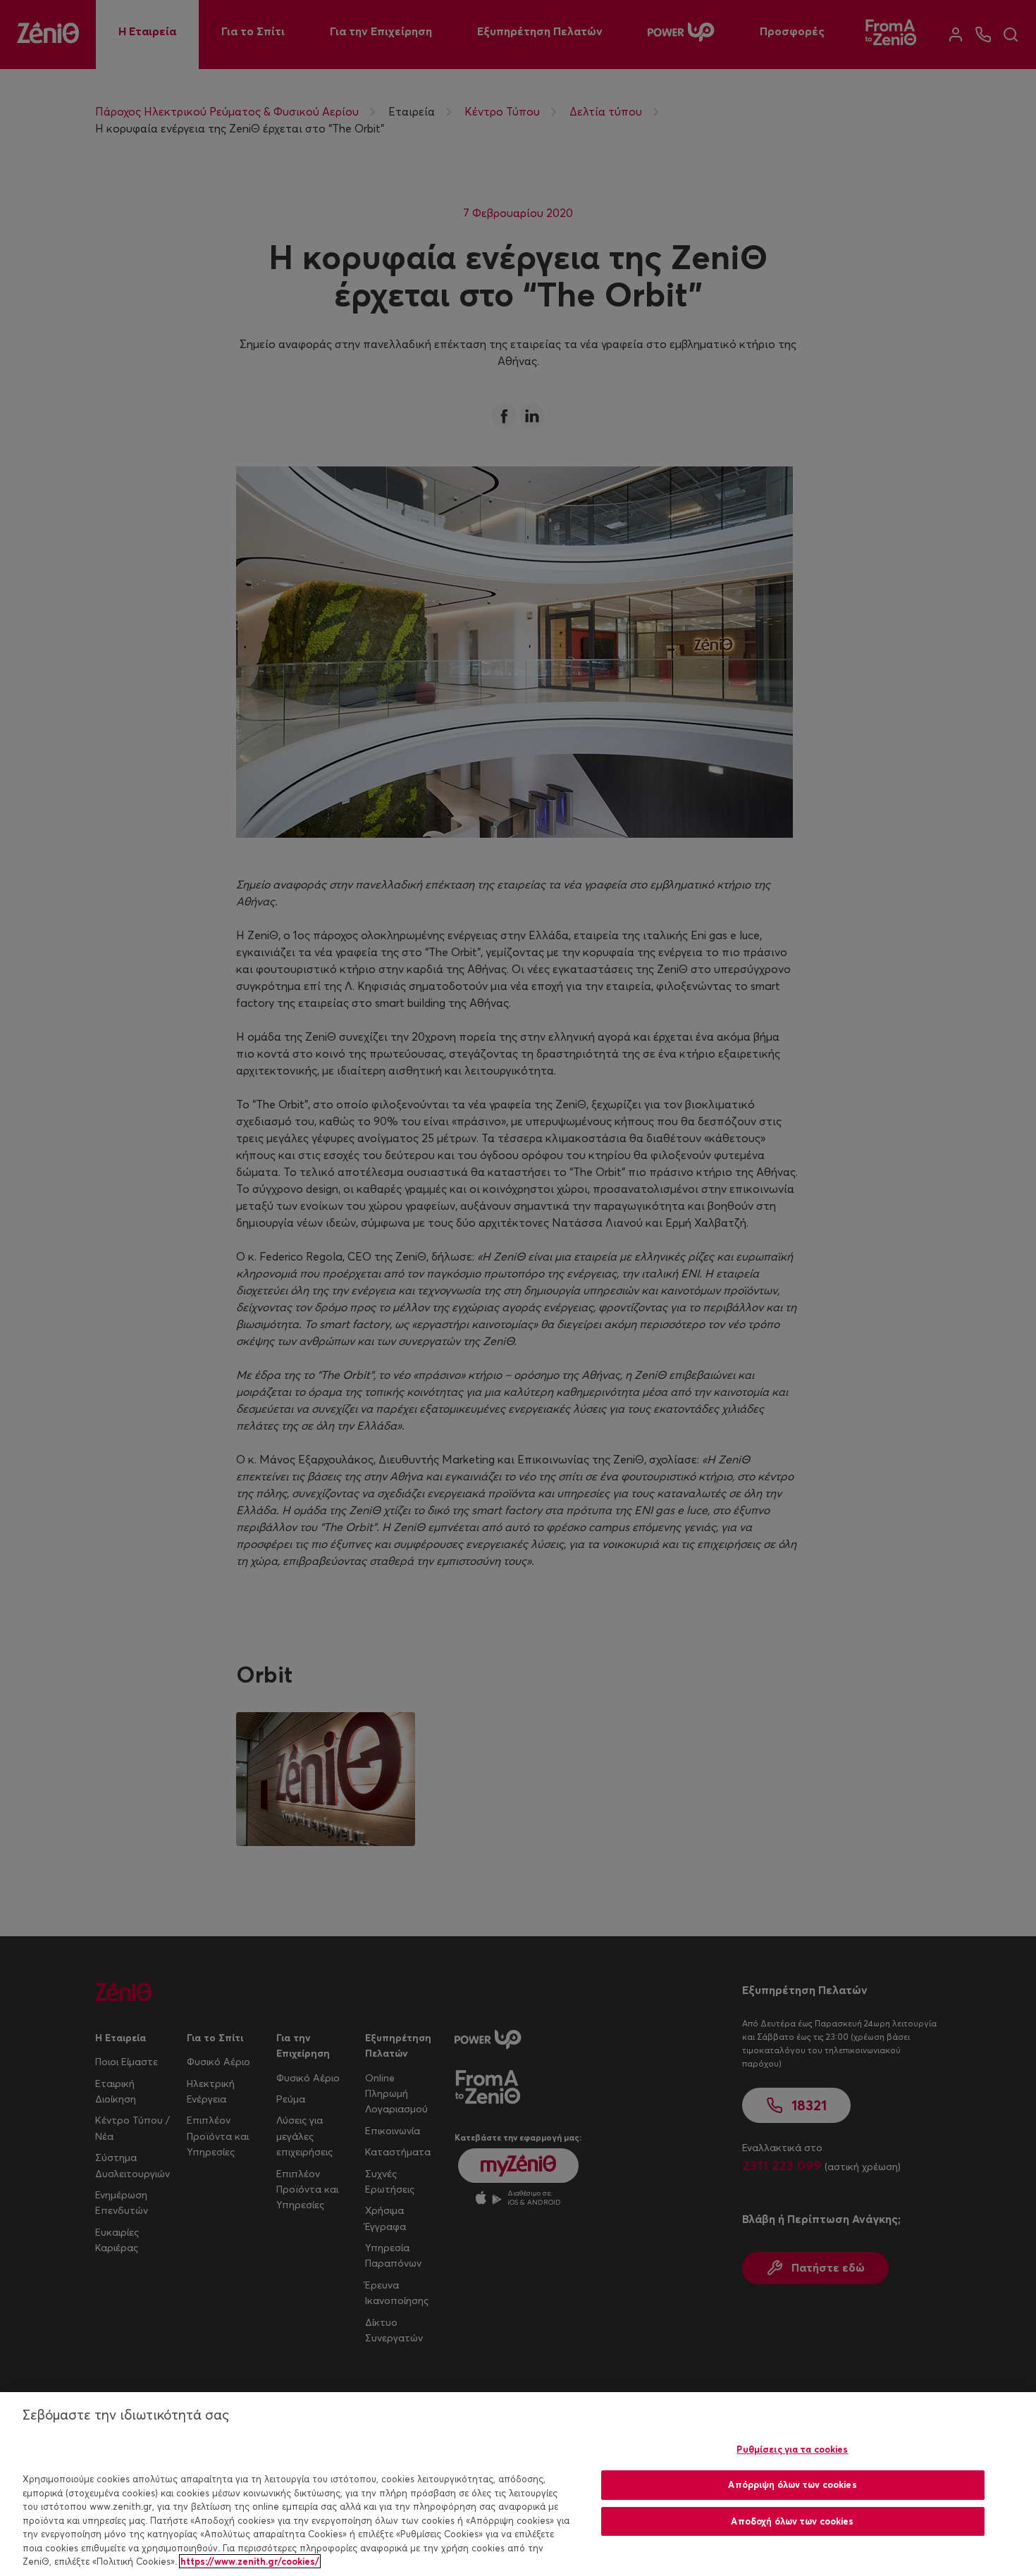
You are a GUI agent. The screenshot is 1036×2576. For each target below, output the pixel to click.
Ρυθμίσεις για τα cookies (792, 2449)
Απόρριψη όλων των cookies (792, 2484)
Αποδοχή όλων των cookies (792, 2521)
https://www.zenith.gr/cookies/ (250, 2561)
